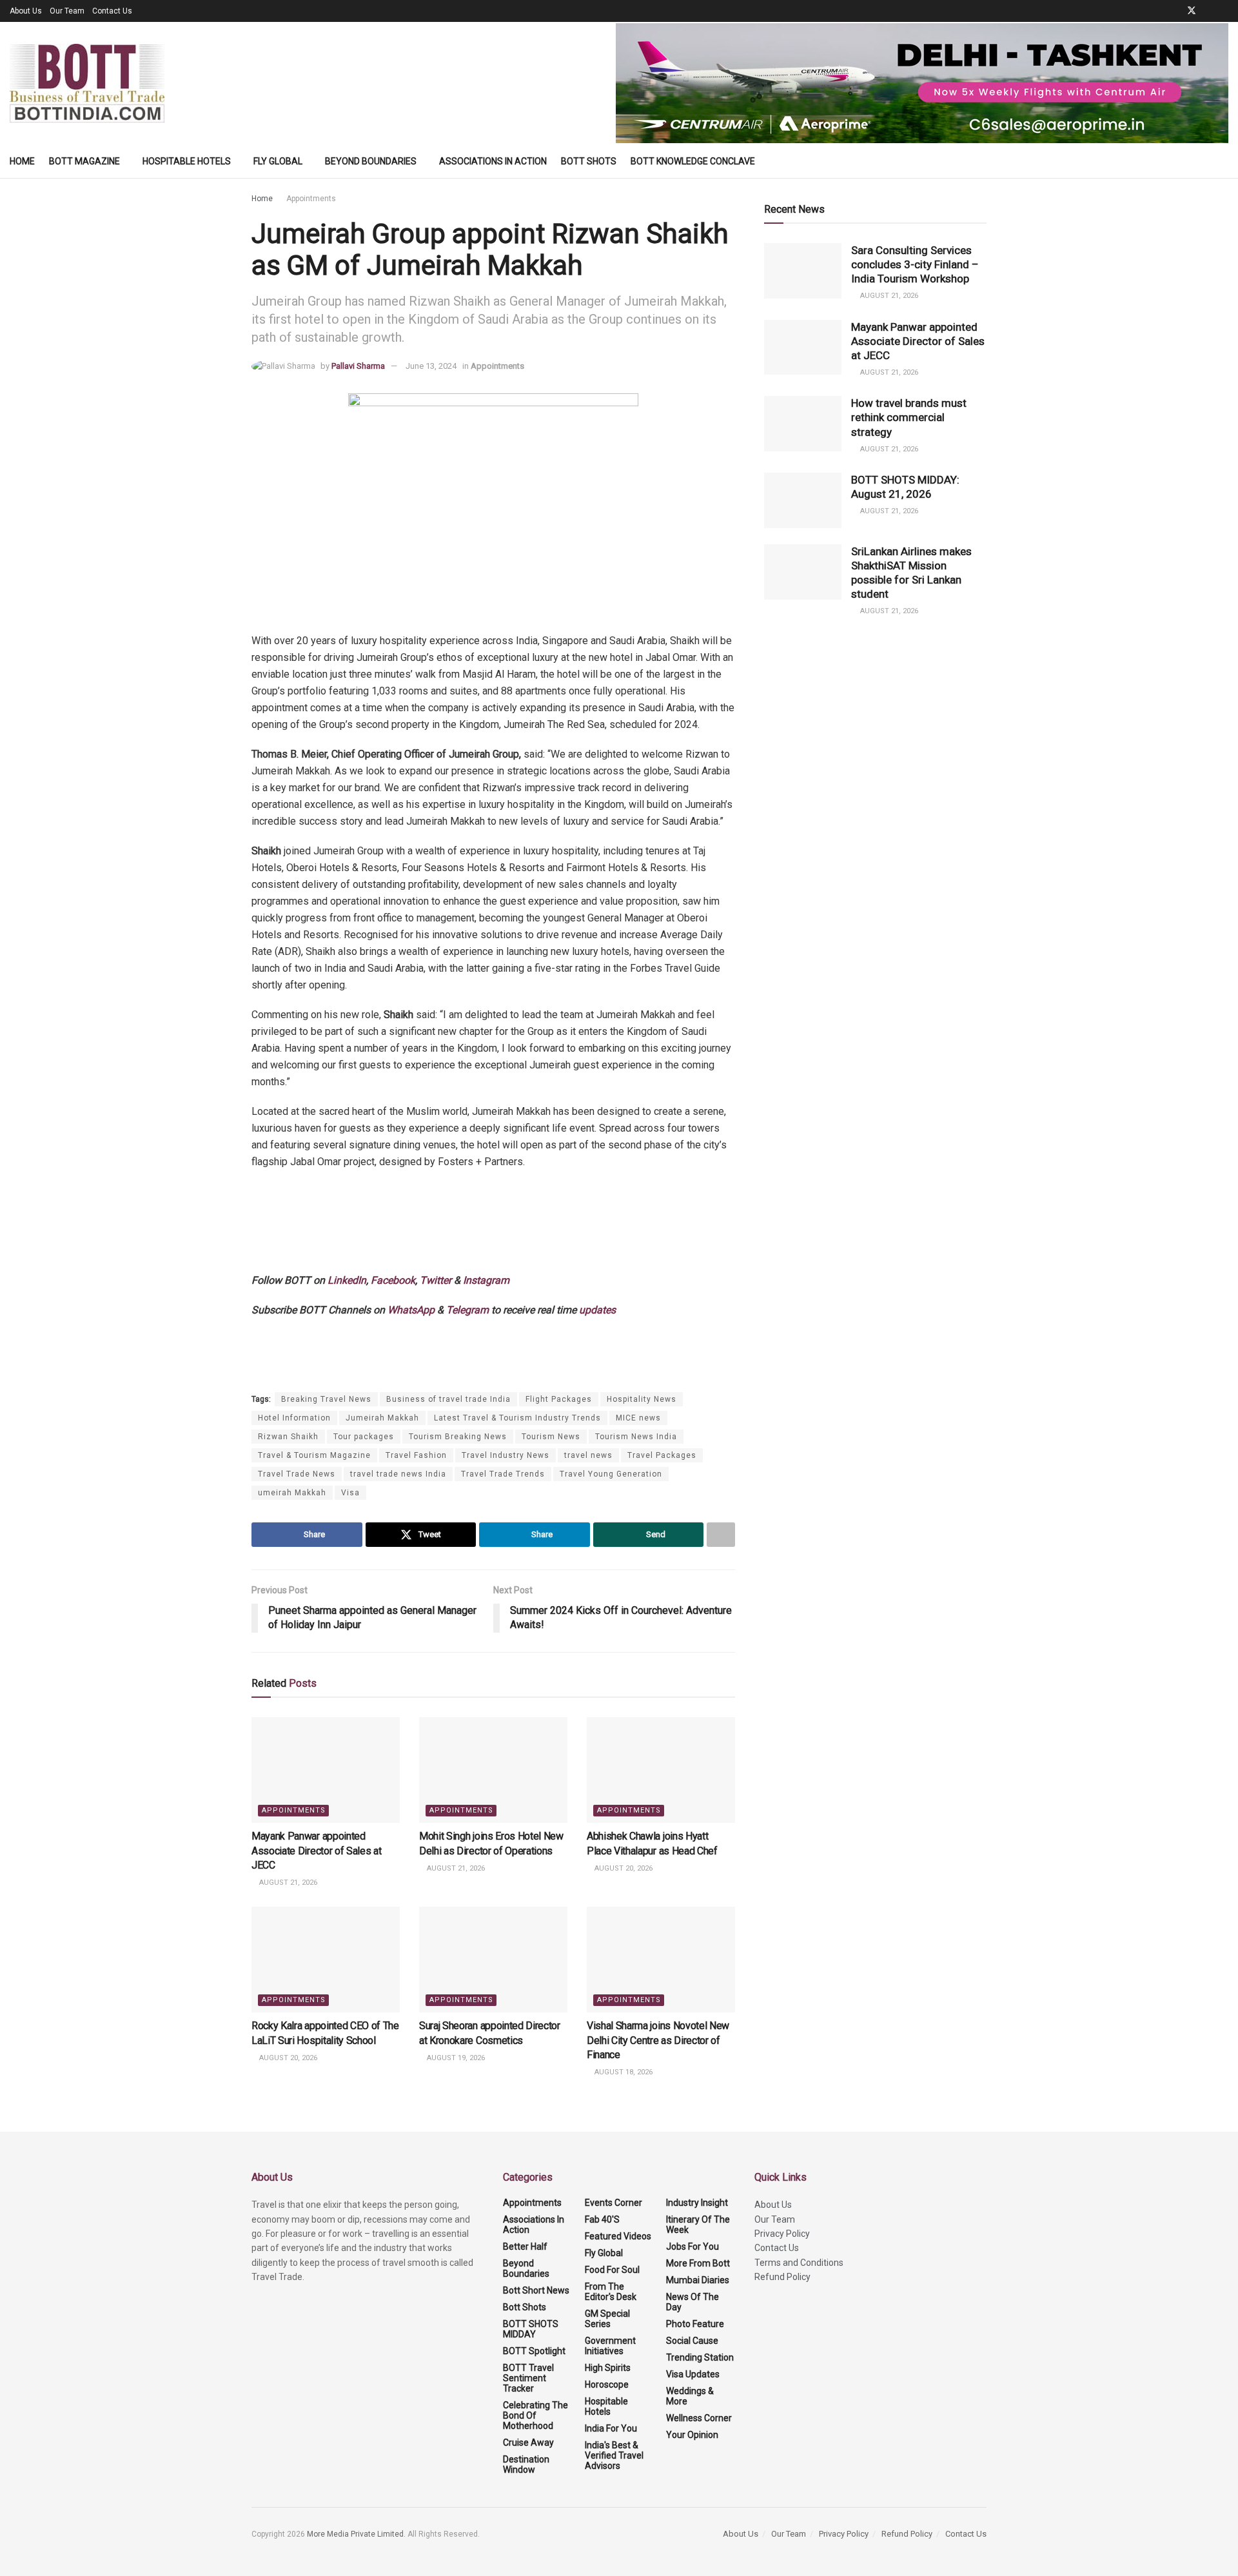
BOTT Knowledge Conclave (693, 161)
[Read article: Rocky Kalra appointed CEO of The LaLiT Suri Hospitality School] (326, 1960)
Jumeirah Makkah (382, 1418)
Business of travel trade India (448, 1399)
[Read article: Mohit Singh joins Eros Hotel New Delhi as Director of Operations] (493, 1770)
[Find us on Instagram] (1225, 11)
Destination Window (526, 2464)
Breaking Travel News (326, 1399)
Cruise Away (528, 2443)
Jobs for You (693, 2247)
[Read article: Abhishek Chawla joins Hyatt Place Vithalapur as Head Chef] (661, 1770)
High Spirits (608, 2368)
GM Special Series (607, 2319)
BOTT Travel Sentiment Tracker (528, 2378)
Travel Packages (662, 1455)
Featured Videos (618, 2236)
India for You (611, 2428)
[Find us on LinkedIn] (1209, 11)
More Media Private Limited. (357, 2534)
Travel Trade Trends (503, 1474)
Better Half (525, 2247)
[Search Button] (1223, 161)
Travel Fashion (416, 1455)
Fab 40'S (602, 2219)
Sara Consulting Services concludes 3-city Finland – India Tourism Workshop (915, 264)
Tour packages (364, 1437)
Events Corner (614, 2203)
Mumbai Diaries (698, 2280)
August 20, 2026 (623, 1868)
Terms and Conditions (799, 2263)
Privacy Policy (782, 2234)
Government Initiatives (610, 2346)
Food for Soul (612, 2270)
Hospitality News (642, 1399)
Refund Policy (782, 2277)
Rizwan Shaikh (288, 1437)
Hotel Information (294, 1418)
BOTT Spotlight (534, 2351)
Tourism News (551, 1437)
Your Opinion (692, 2435)
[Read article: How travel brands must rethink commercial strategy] (803, 424)
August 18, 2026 (623, 2072)
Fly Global (278, 161)
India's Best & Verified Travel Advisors (614, 2455)
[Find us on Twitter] (1192, 11)
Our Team (67, 11)
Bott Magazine (84, 161)
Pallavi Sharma (358, 366)
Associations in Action (493, 161)
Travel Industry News (506, 1455)
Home (22, 161)
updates (597, 1310)
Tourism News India (636, 1437)
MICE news (638, 1418)
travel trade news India (398, 1474)
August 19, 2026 (455, 2058)
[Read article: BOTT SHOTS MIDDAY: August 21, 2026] (803, 500)
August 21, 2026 (287, 1883)
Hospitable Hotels (187, 161)
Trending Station (700, 2357)
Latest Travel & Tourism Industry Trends (517, 1418)
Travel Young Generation (611, 1474)
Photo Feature (695, 2324)
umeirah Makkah (292, 1493)
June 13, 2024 (431, 366)
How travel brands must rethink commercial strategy (909, 417)
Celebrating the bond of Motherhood (535, 2415)
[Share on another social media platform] (721, 1535)
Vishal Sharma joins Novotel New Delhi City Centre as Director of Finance (658, 2040)
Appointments (311, 199)
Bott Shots (589, 161)
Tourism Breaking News (458, 1437)
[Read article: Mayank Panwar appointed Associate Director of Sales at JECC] (326, 1770)
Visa (350, 1493)
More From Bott (698, 2263)
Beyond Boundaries (371, 161)
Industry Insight (697, 2203)
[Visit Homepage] (87, 83)
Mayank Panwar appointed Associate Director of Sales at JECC (316, 1851)
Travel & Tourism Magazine (314, 1455)
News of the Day (693, 2302)
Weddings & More (690, 2396)
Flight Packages (559, 1399)
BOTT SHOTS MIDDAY (531, 2329)
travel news (588, 1455)
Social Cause (692, 2341)
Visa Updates (693, 2374)
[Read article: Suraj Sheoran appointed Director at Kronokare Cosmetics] (493, 1960)
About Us (26, 11)
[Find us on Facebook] (1174, 11)
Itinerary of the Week (698, 2225)
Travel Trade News (297, 1474)
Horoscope (607, 2384)
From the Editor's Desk (611, 2292)
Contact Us (112, 11)
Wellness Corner (699, 2418)
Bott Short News (536, 2290)
